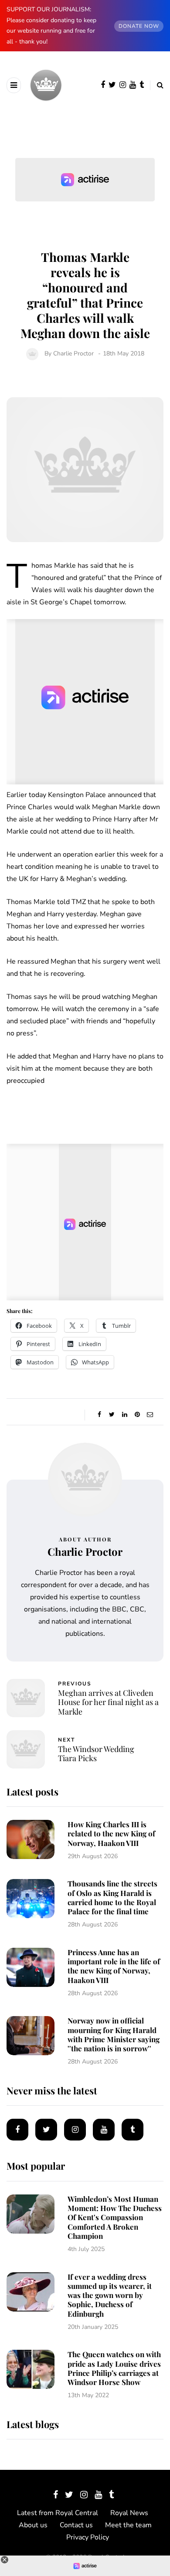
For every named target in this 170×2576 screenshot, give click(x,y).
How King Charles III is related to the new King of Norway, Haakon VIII (111, 1834)
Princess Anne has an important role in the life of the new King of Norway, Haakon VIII (114, 1966)
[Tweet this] (112, 1415)
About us (33, 2525)
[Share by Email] (150, 1415)
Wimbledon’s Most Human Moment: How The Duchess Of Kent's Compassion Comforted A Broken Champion (115, 2217)
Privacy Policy (88, 2537)
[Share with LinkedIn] (124, 1415)
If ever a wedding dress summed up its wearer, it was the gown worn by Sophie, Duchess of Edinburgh (110, 2295)
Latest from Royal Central (58, 2513)
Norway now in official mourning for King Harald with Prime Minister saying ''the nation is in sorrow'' (114, 2034)
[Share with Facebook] (99, 1415)
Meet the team (128, 2525)
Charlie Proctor (73, 353)
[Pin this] (137, 1415)
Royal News (129, 2513)
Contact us (76, 2525)
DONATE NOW (139, 26)
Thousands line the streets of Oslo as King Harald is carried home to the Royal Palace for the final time (112, 1897)
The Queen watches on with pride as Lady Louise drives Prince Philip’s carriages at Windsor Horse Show (114, 2368)
